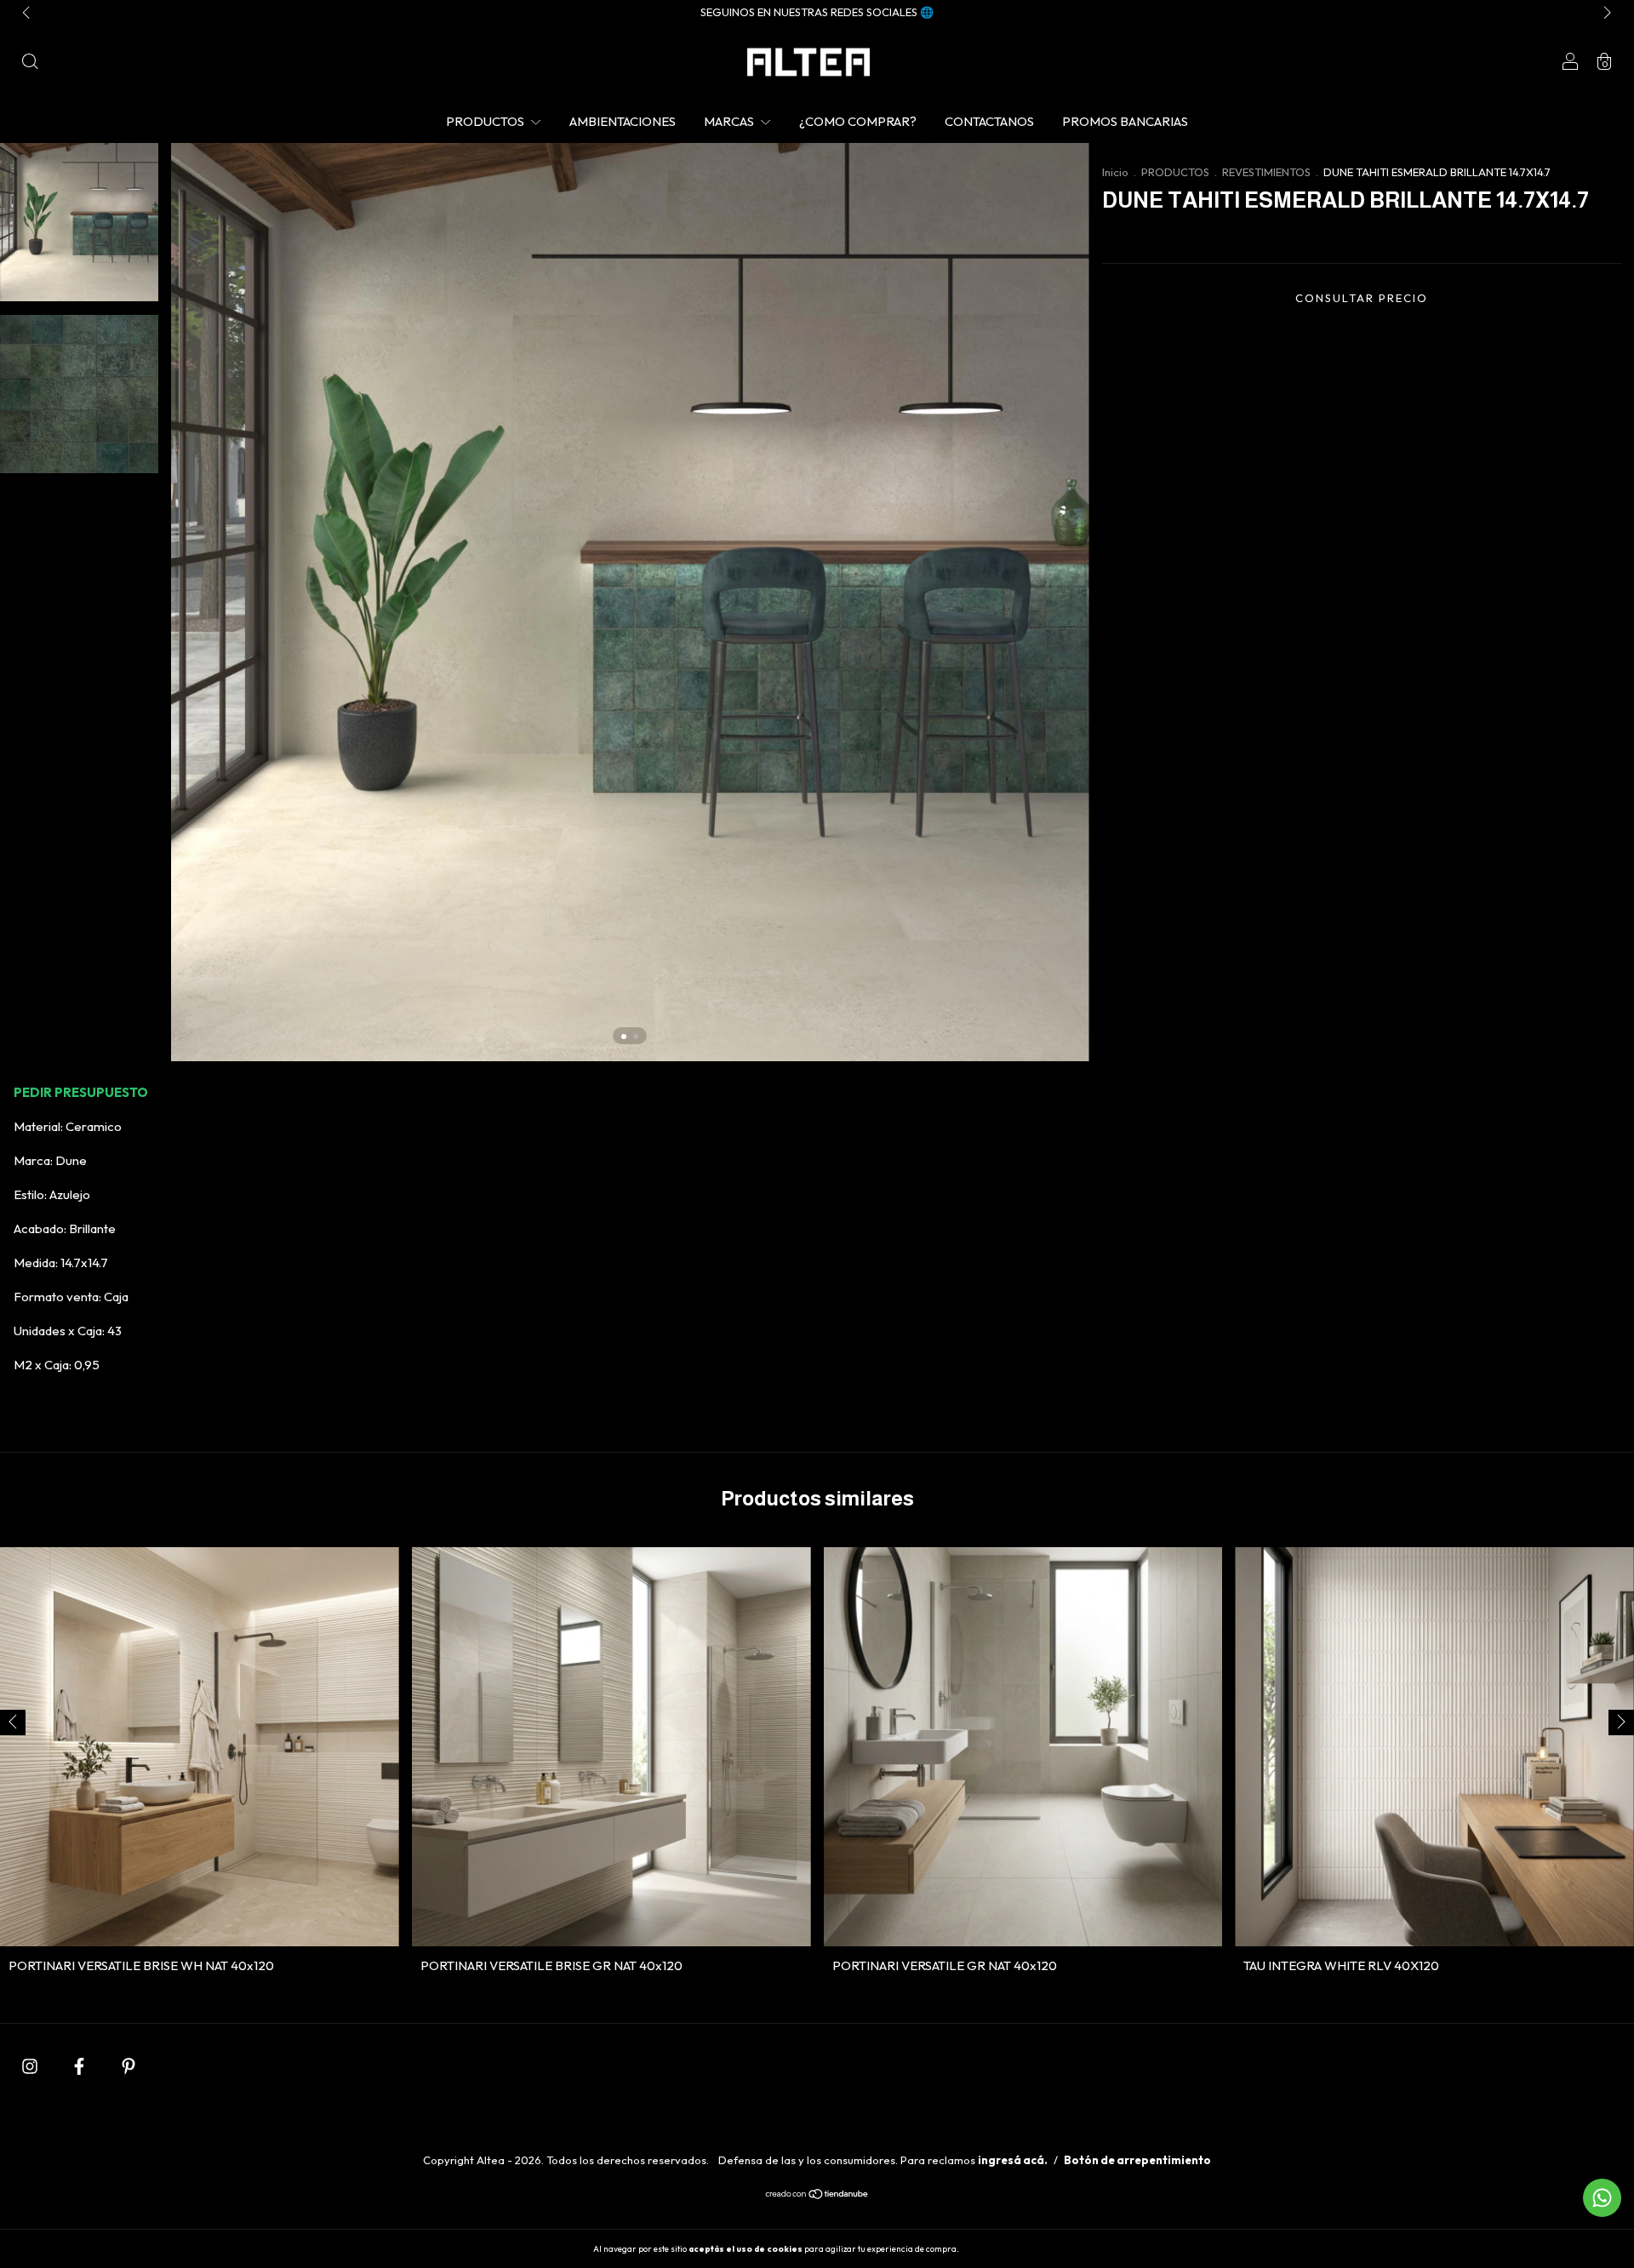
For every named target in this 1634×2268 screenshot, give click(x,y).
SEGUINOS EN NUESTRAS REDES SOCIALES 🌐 (817, 12)
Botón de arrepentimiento (1137, 2160)
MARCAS (730, 121)
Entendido (1006, 2248)
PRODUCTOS (486, 121)
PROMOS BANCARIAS (1125, 121)
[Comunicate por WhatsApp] (1602, 2198)
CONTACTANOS (989, 121)
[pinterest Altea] (129, 2066)
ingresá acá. (1013, 2160)
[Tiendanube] (817, 2195)
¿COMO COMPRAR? (858, 121)
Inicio (1115, 172)
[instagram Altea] (31, 2066)
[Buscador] (30, 63)
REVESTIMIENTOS (1266, 172)
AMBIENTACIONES (623, 121)
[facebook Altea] (80, 2066)
